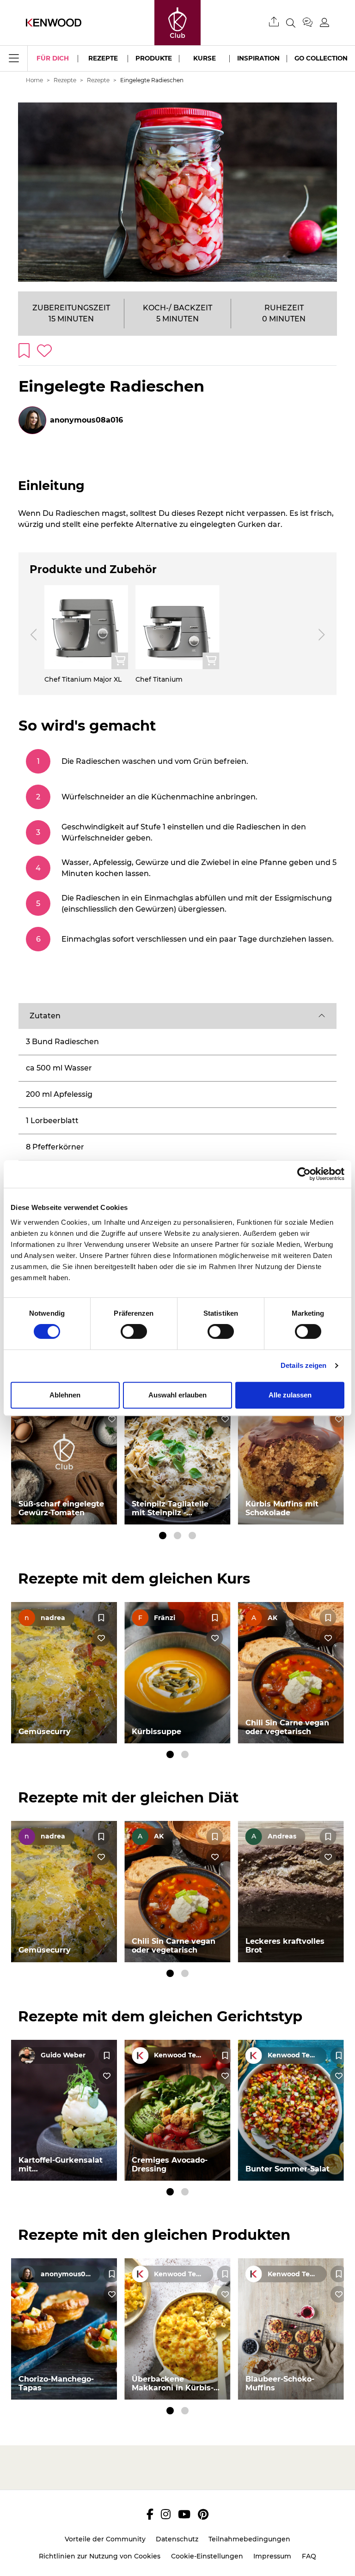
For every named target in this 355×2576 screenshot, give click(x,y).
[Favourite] (101, 1618)
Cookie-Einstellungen (207, 2556)
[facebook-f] (150, 2514)
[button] (177, 1016)
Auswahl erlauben (177, 1395)
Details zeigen (303, 1365)
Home (34, 80)
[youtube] (184, 2514)
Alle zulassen (290, 1395)
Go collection (321, 58)
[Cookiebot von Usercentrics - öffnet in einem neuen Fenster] (304, 1174)
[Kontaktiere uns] (311, 23)
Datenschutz (177, 2539)
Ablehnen (65, 1395)
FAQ (309, 2556)
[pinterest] (203, 2514)
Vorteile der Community (105, 2539)
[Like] (112, 1419)
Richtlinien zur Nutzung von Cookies (100, 2556)
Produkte (154, 58)
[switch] (134, 1331)
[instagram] (166, 2514)
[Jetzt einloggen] (324, 22)
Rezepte (103, 58)
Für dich (53, 58)
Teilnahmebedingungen (249, 2539)
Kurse (205, 58)
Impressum (272, 2556)
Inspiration (258, 58)
